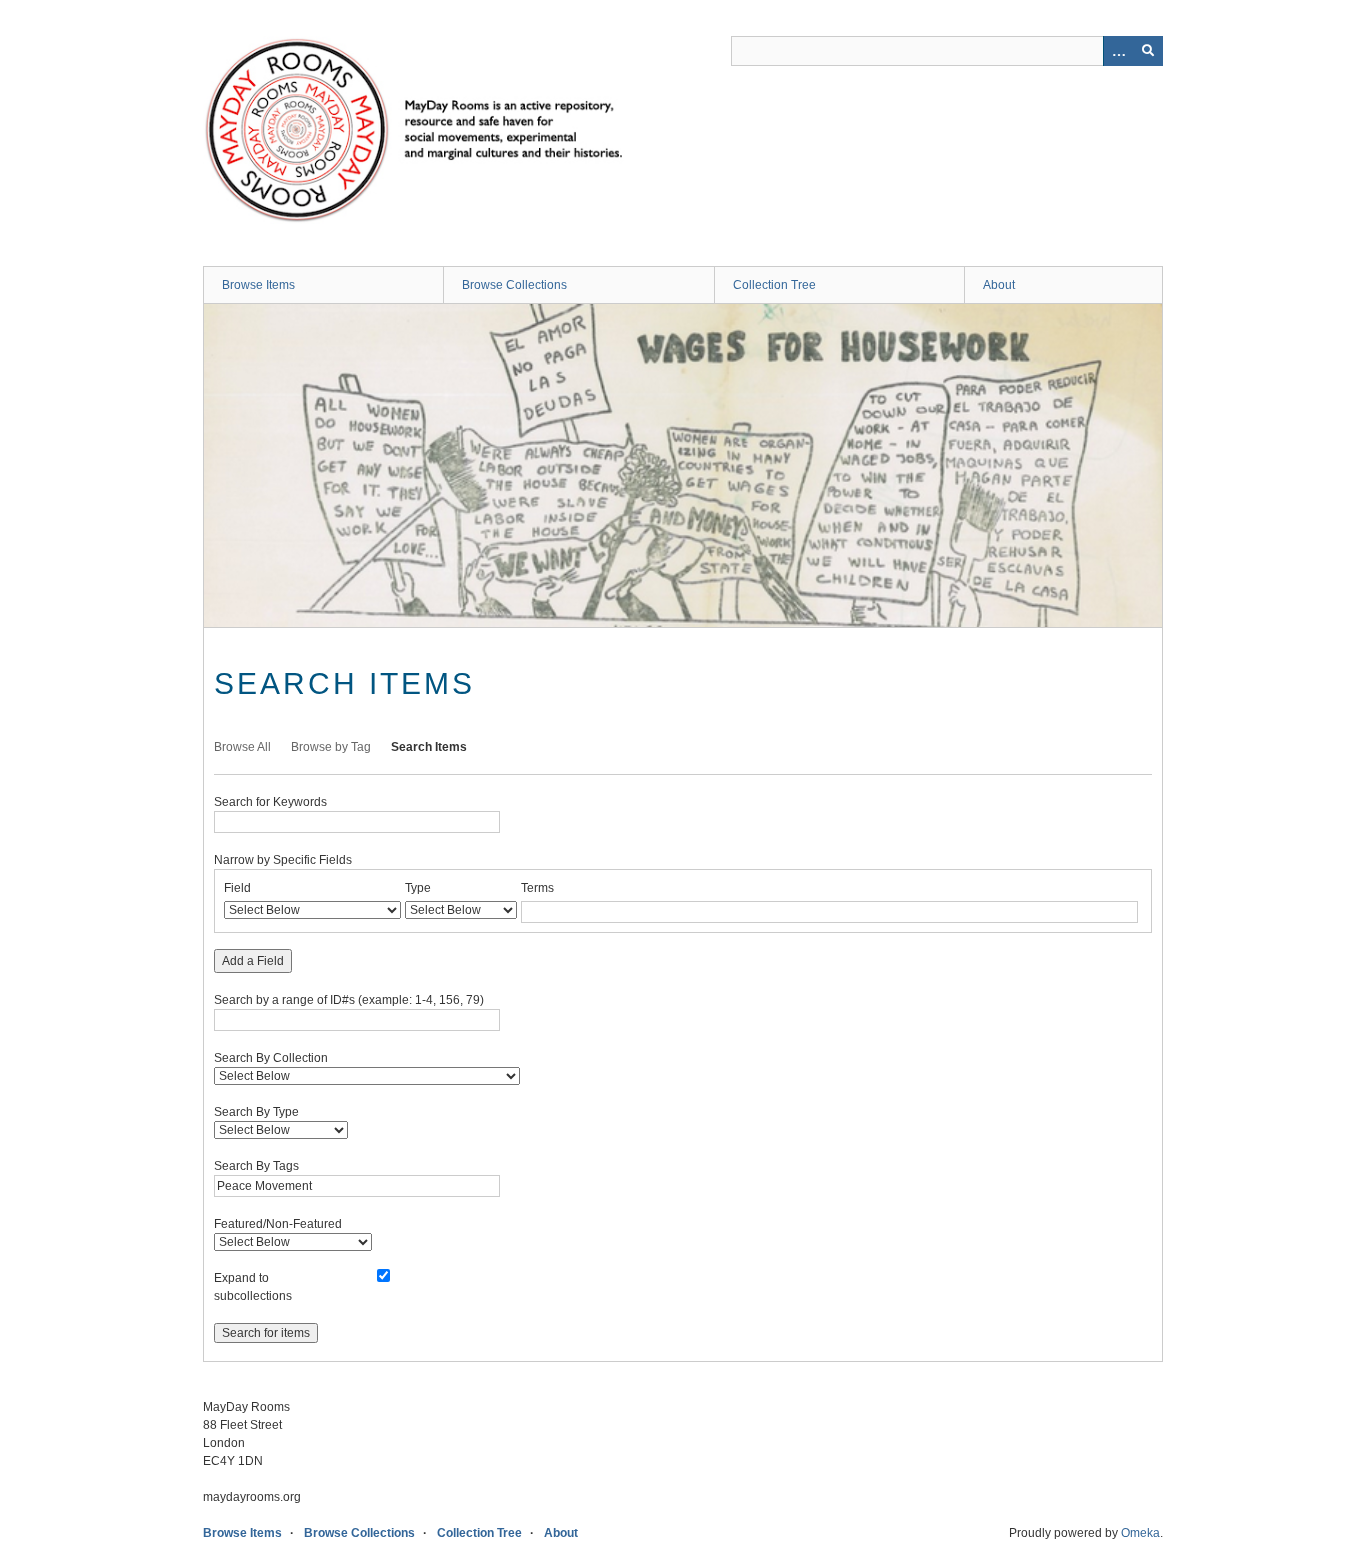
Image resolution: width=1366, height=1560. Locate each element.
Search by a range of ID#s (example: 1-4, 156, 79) (349, 1000)
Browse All (242, 747)
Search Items (429, 747)
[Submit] (1148, 51)
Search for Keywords (270, 802)
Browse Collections (514, 285)
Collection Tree (774, 285)
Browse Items (258, 285)
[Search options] (1118, 51)
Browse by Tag (331, 747)
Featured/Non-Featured (278, 1224)
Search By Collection (271, 1058)
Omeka (1140, 1533)
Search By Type (256, 1112)
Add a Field (253, 961)
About (999, 285)
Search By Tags (256, 1166)
